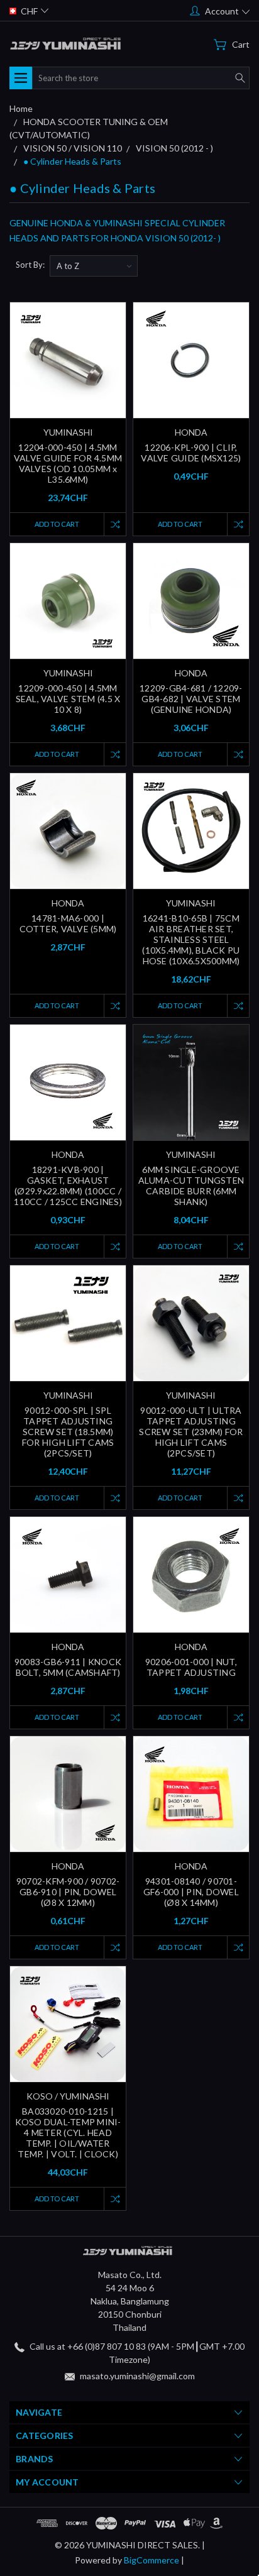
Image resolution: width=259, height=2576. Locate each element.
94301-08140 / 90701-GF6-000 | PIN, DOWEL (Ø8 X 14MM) (191, 1892)
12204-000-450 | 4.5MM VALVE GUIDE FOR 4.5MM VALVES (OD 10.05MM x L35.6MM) (68, 463)
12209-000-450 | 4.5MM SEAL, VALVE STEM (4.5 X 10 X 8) (68, 699)
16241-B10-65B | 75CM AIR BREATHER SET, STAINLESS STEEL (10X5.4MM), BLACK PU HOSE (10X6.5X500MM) (191, 939)
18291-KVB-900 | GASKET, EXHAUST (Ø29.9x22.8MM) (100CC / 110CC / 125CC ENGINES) (68, 1186)
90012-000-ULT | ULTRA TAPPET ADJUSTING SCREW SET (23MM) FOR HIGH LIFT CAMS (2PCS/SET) (191, 1432)
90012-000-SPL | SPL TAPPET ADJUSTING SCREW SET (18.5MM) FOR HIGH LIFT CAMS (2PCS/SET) (68, 1432)
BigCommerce (152, 2560)
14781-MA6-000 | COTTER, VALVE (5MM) (68, 923)
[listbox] (94, 266)
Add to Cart (57, 524)
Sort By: (30, 265)
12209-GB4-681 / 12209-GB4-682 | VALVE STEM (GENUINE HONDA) (191, 699)
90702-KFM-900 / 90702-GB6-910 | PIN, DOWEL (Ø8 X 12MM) (68, 1892)
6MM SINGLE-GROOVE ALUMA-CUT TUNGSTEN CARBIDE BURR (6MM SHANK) (191, 1186)
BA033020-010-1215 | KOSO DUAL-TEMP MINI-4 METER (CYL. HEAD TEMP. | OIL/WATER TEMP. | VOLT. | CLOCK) (68, 2133)
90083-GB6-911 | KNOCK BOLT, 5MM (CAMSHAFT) (68, 1667)
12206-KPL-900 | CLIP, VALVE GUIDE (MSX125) (191, 453)
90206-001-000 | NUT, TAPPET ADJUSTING (191, 1667)
